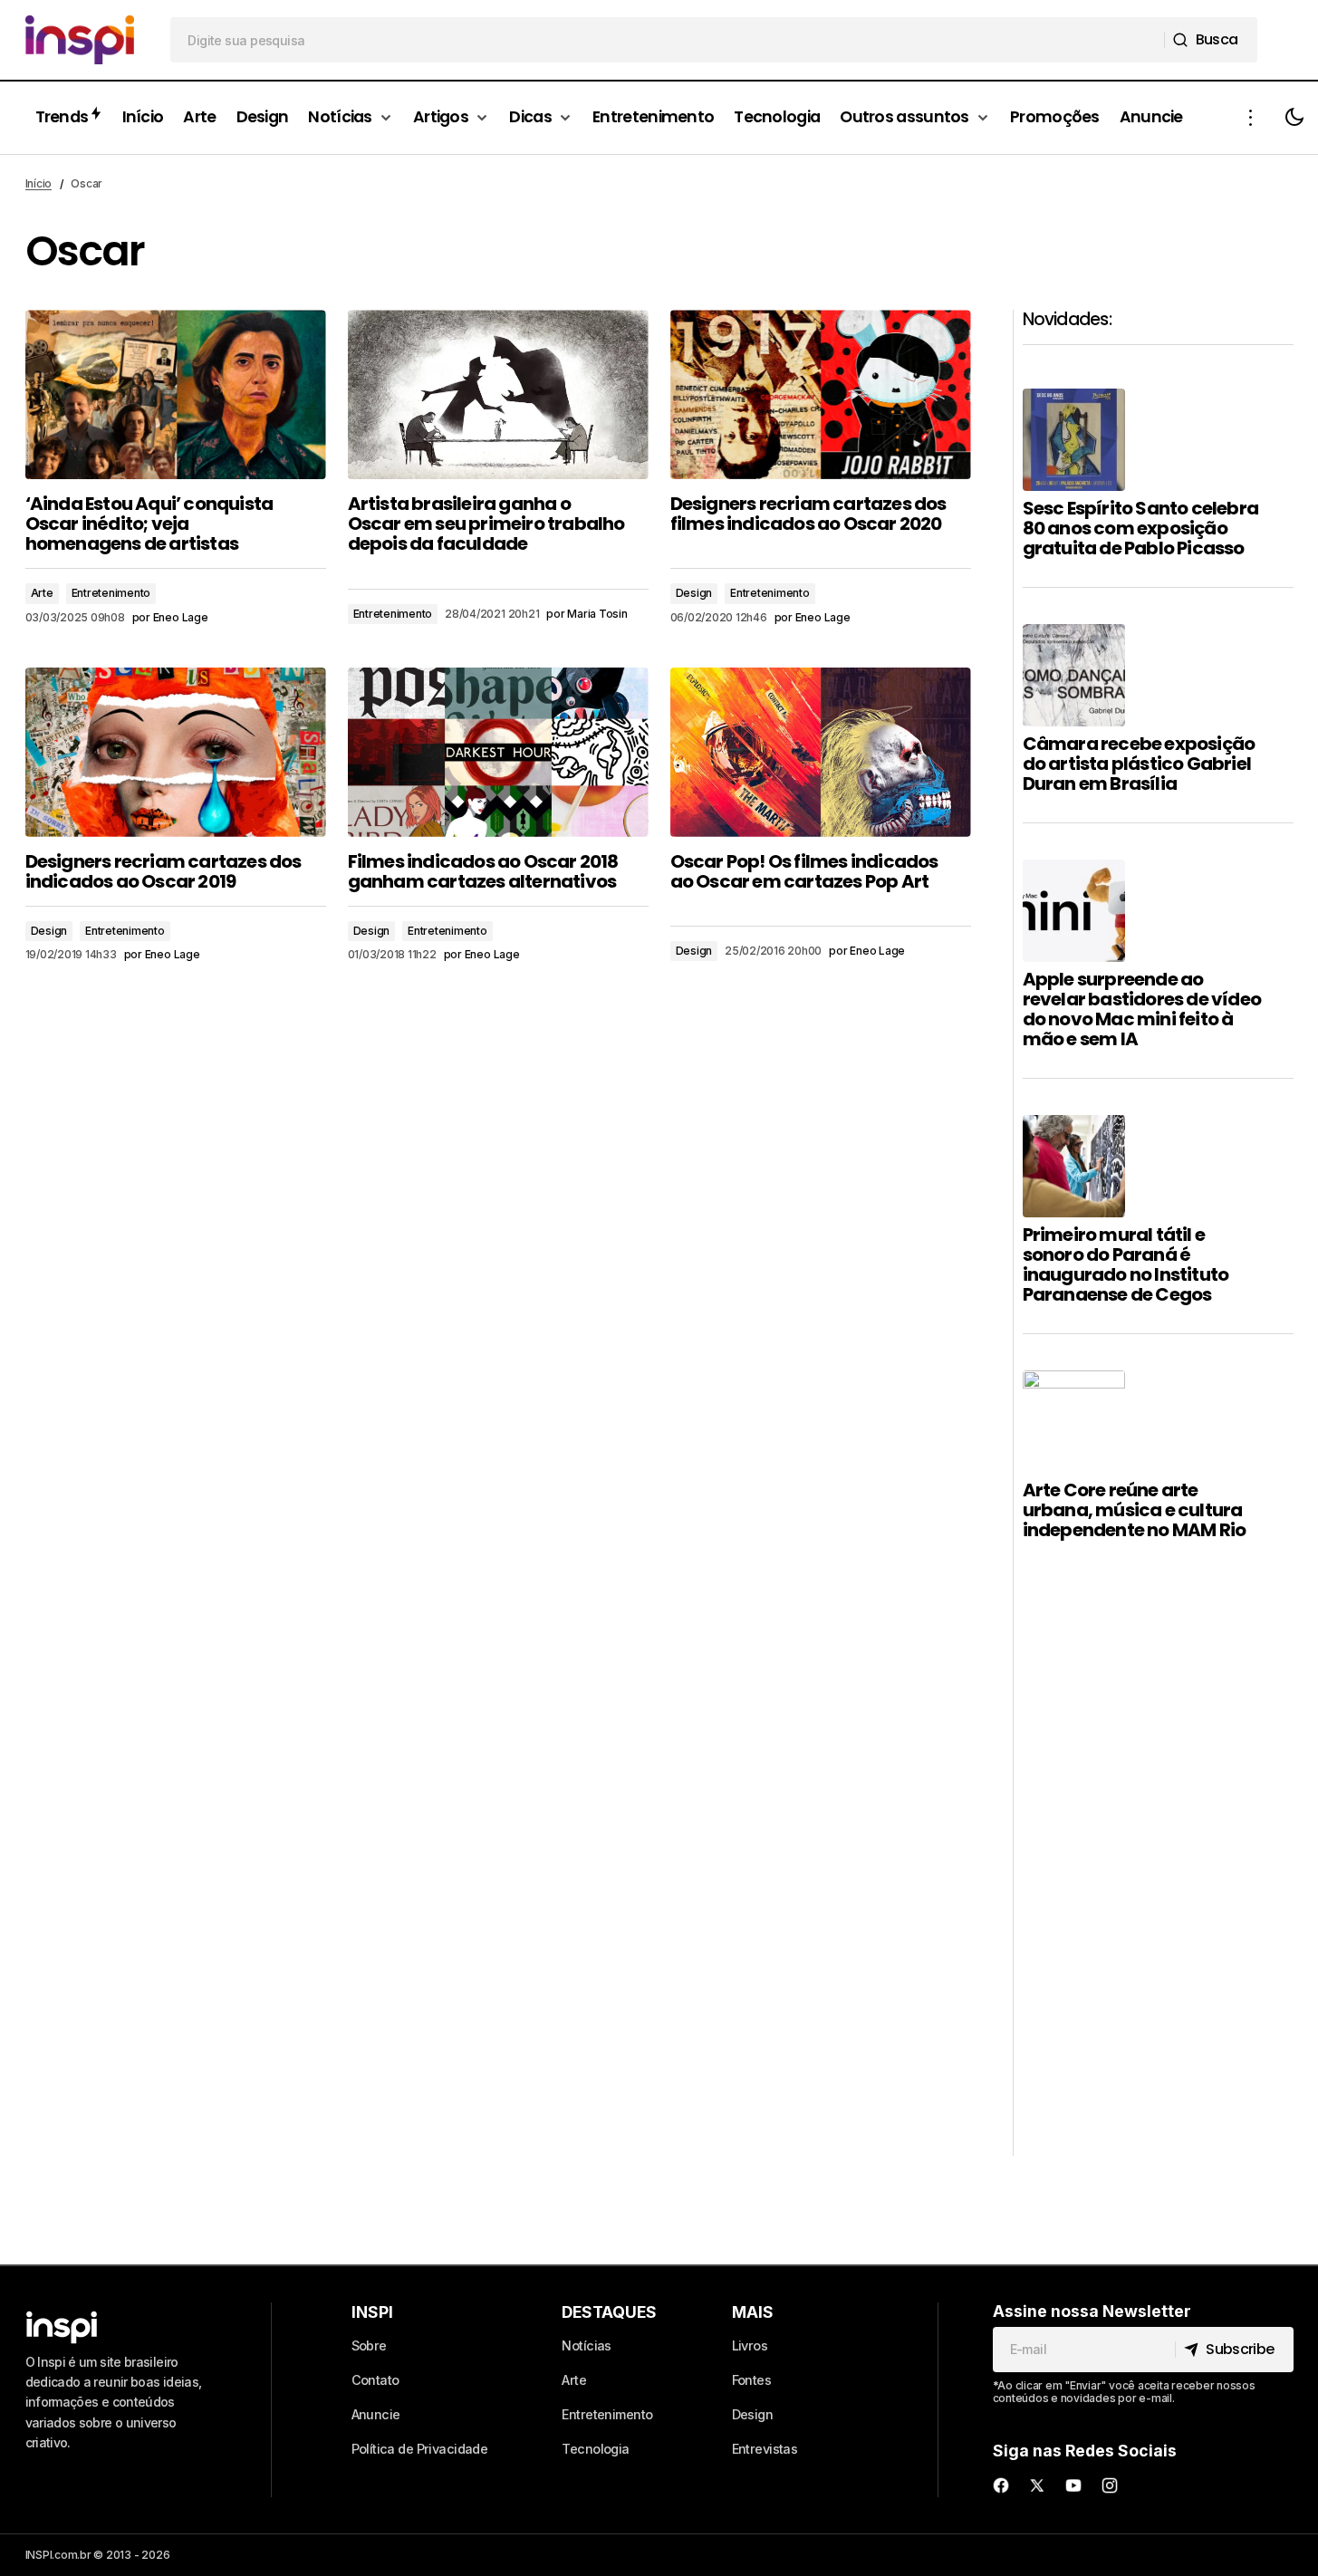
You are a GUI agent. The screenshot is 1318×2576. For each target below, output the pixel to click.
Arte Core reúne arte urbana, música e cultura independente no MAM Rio (1135, 1510)
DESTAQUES (609, 2312)
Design (694, 593)
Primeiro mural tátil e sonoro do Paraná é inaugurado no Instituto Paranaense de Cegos (1126, 1264)
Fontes (752, 2380)
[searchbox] (668, 40)
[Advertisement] (1158, 1884)
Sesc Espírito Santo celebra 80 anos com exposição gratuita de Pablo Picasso (1140, 528)
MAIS (753, 2312)
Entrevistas (765, 2449)
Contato (375, 2380)
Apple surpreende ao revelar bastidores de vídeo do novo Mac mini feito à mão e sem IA (1142, 1009)
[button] (1251, 118)
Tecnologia (595, 2449)
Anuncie (376, 2414)
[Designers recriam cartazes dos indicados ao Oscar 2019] (176, 752)
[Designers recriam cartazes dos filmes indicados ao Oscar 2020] (821, 394)
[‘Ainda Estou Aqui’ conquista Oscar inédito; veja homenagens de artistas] (176, 394)
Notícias (586, 2345)
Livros (750, 2345)
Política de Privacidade (420, 2449)
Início (39, 183)
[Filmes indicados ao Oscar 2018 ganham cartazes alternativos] (498, 752)
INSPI (372, 2312)
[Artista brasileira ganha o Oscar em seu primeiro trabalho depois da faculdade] (498, 394)
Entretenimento (111, 593)
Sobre (369, 2345)
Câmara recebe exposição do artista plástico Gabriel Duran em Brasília (1139, 764)
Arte (42, 593)
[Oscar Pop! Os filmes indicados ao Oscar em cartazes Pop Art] (821, 752)
